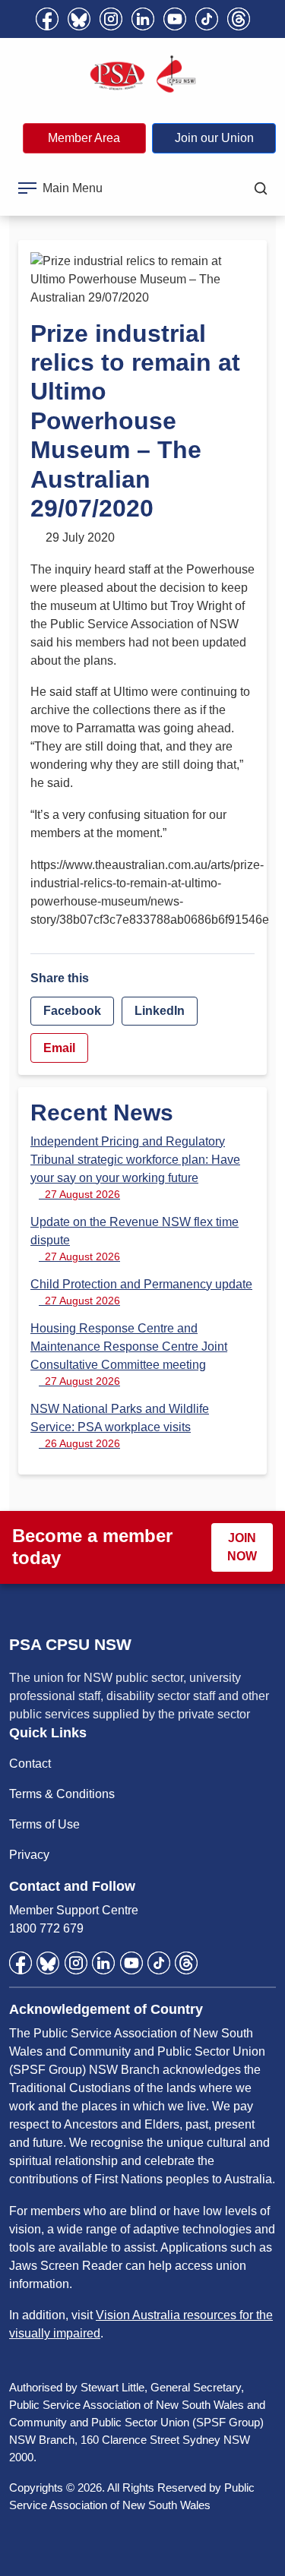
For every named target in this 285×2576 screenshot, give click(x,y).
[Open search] (261, 188)
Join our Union (214, 138)
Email (59, 1048)
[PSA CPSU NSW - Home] (143, 74)
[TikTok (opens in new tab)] (207, 19)
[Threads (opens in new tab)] (239, 19)
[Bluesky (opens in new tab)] (79, 19)
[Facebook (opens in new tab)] (47, 19)
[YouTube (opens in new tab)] (175, 19)
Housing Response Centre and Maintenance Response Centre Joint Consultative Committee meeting (129, 1354)
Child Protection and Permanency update (141, 1292)
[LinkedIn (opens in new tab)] (143, 19)
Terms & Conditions (62, 1794)
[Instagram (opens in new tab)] (111, 19)
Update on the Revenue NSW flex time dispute (135, 1239)
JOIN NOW (242, 1547)
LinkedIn (160, 1011)
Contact (30, 1764)
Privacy (29, 1855)
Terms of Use (44, 1824)
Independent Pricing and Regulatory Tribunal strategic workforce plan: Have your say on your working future (135, 1168)
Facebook (72, 1011)
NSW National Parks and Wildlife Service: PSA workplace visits (120, 1426)
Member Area (84, 138)
